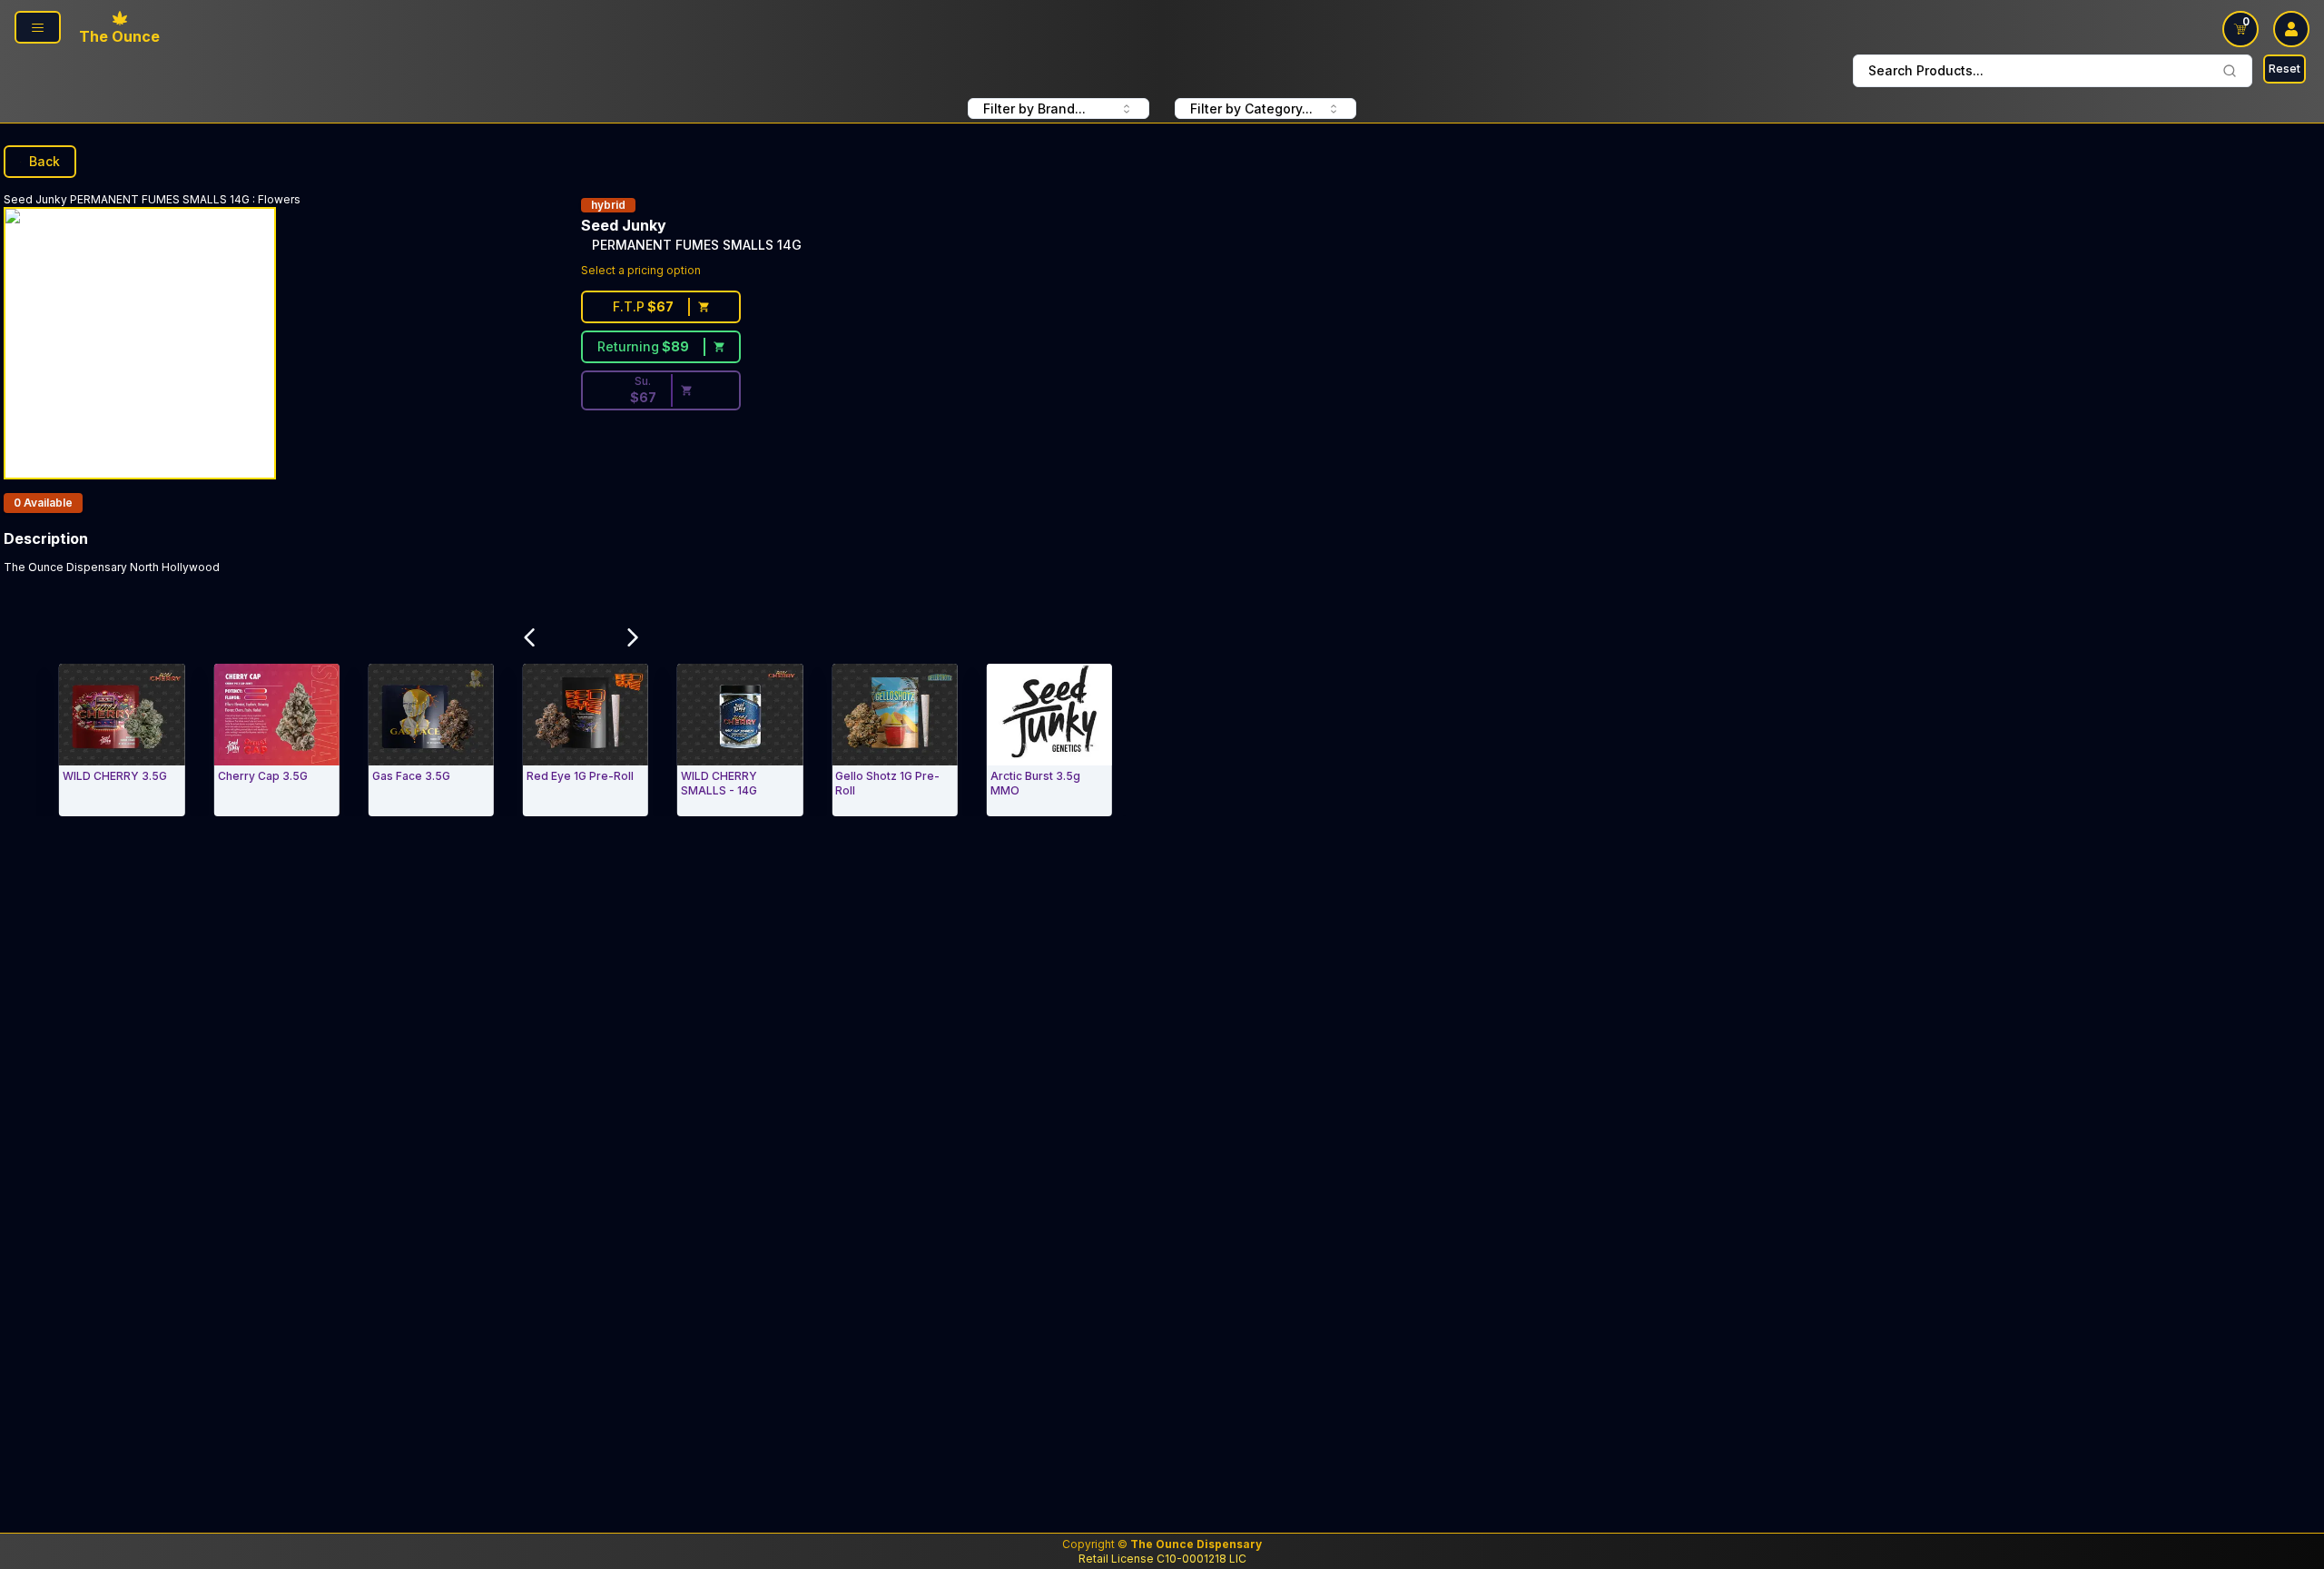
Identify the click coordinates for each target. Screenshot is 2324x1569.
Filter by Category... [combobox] (1251, 109)
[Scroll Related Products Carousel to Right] (633, 637)
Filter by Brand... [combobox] (1034, 109)
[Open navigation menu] (38, 27)
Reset (2285, 69)
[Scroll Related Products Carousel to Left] (529, 637)
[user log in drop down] (2291, 29)
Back (44, 161)
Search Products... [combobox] (1926, 70)
